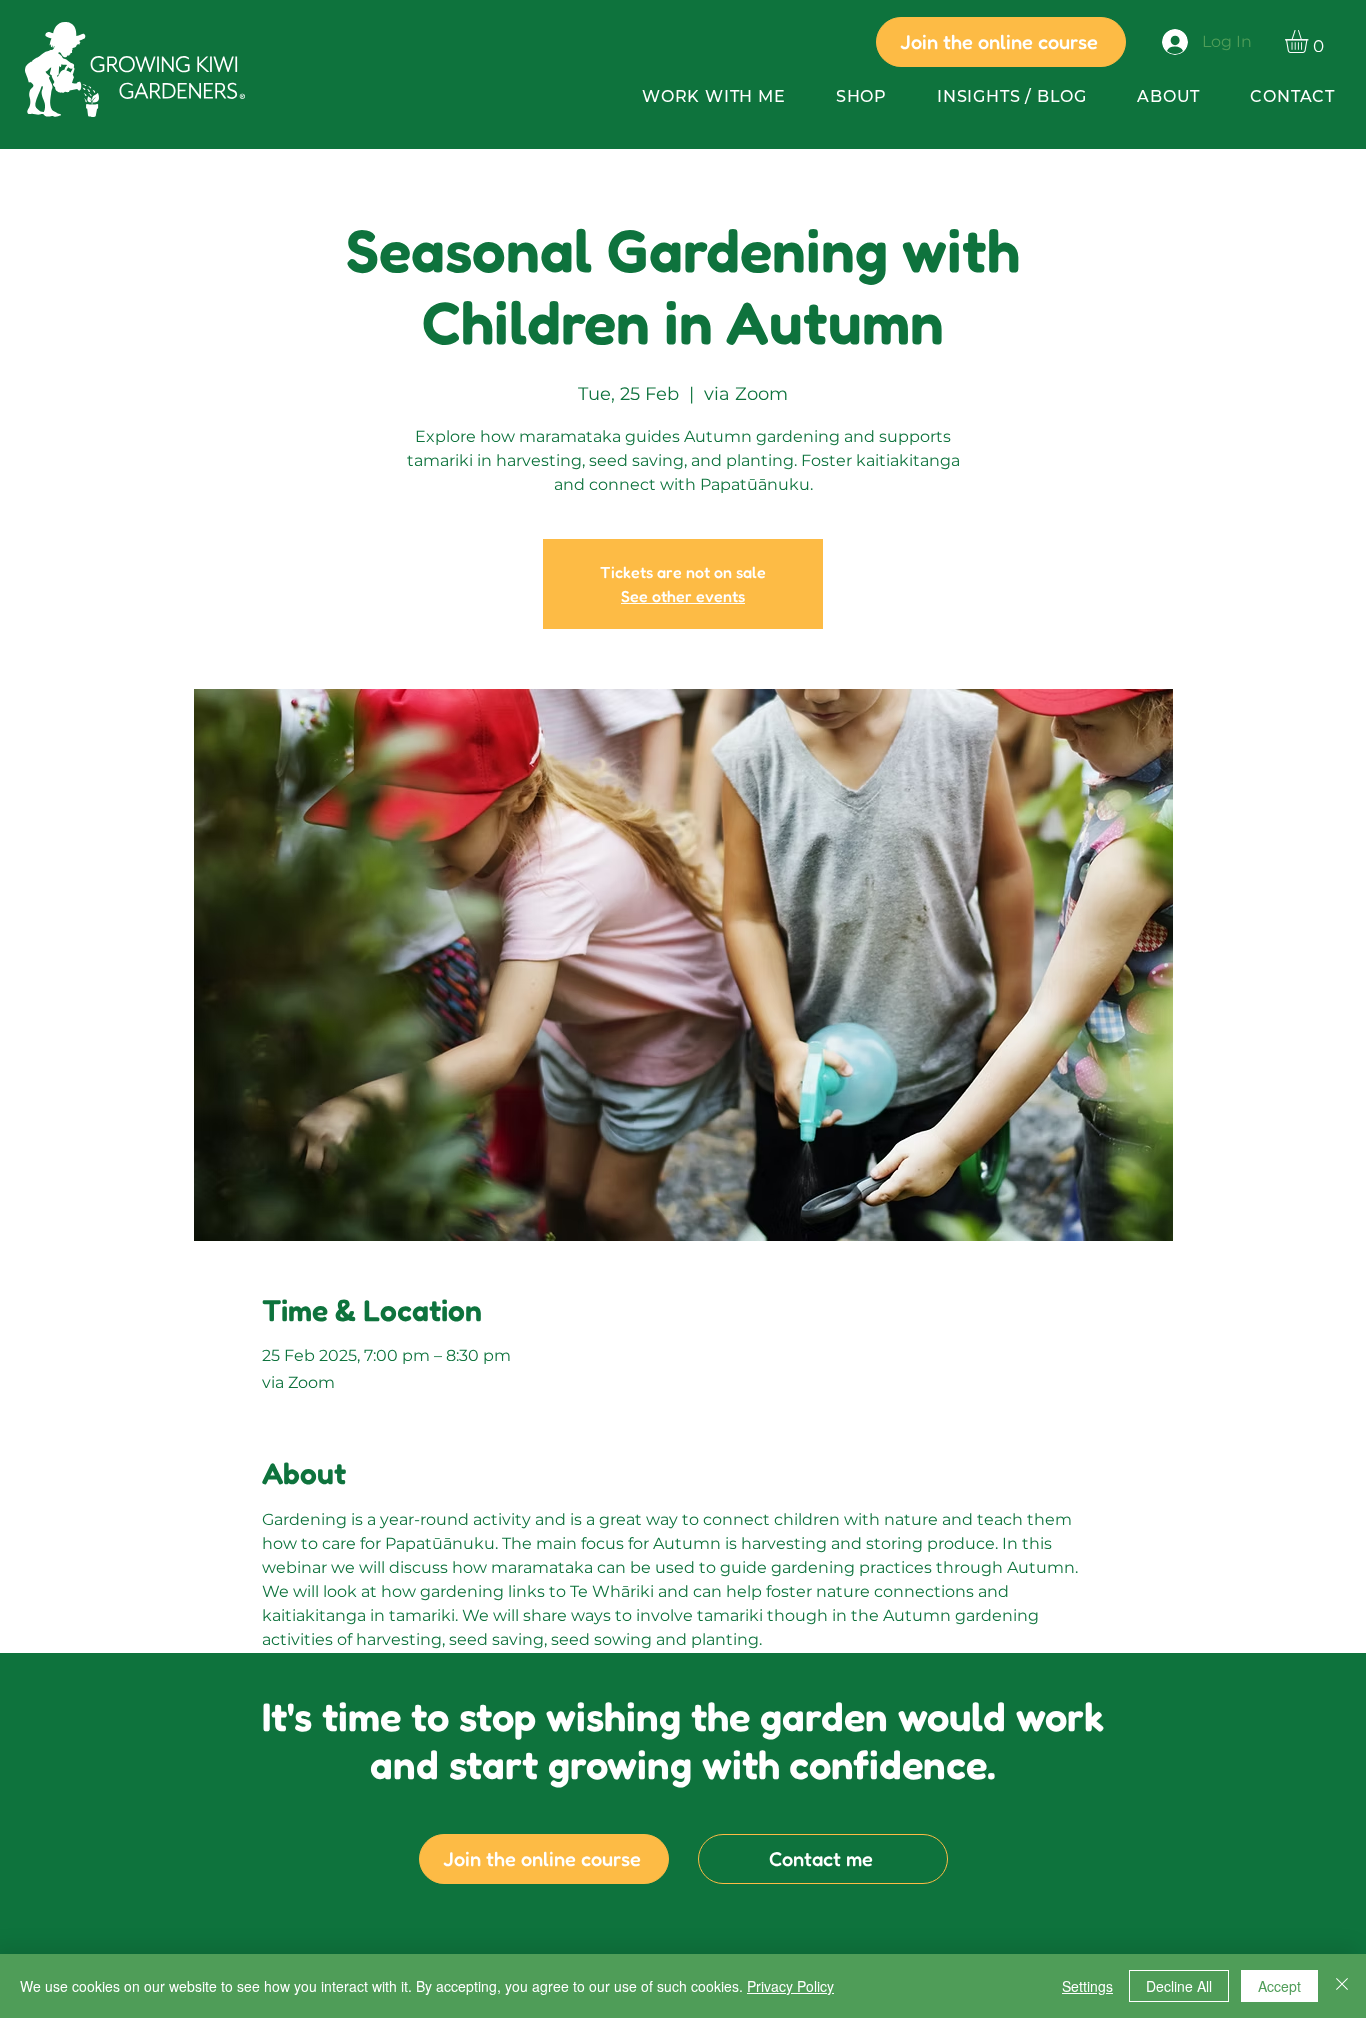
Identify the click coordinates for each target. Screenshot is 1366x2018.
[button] (1310, 41)
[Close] (1342, 1986)
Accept (1279, 1986)
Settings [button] (1087, 1986)
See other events (683, 596)
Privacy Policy (790, 1986)
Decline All (1179, 1986)
